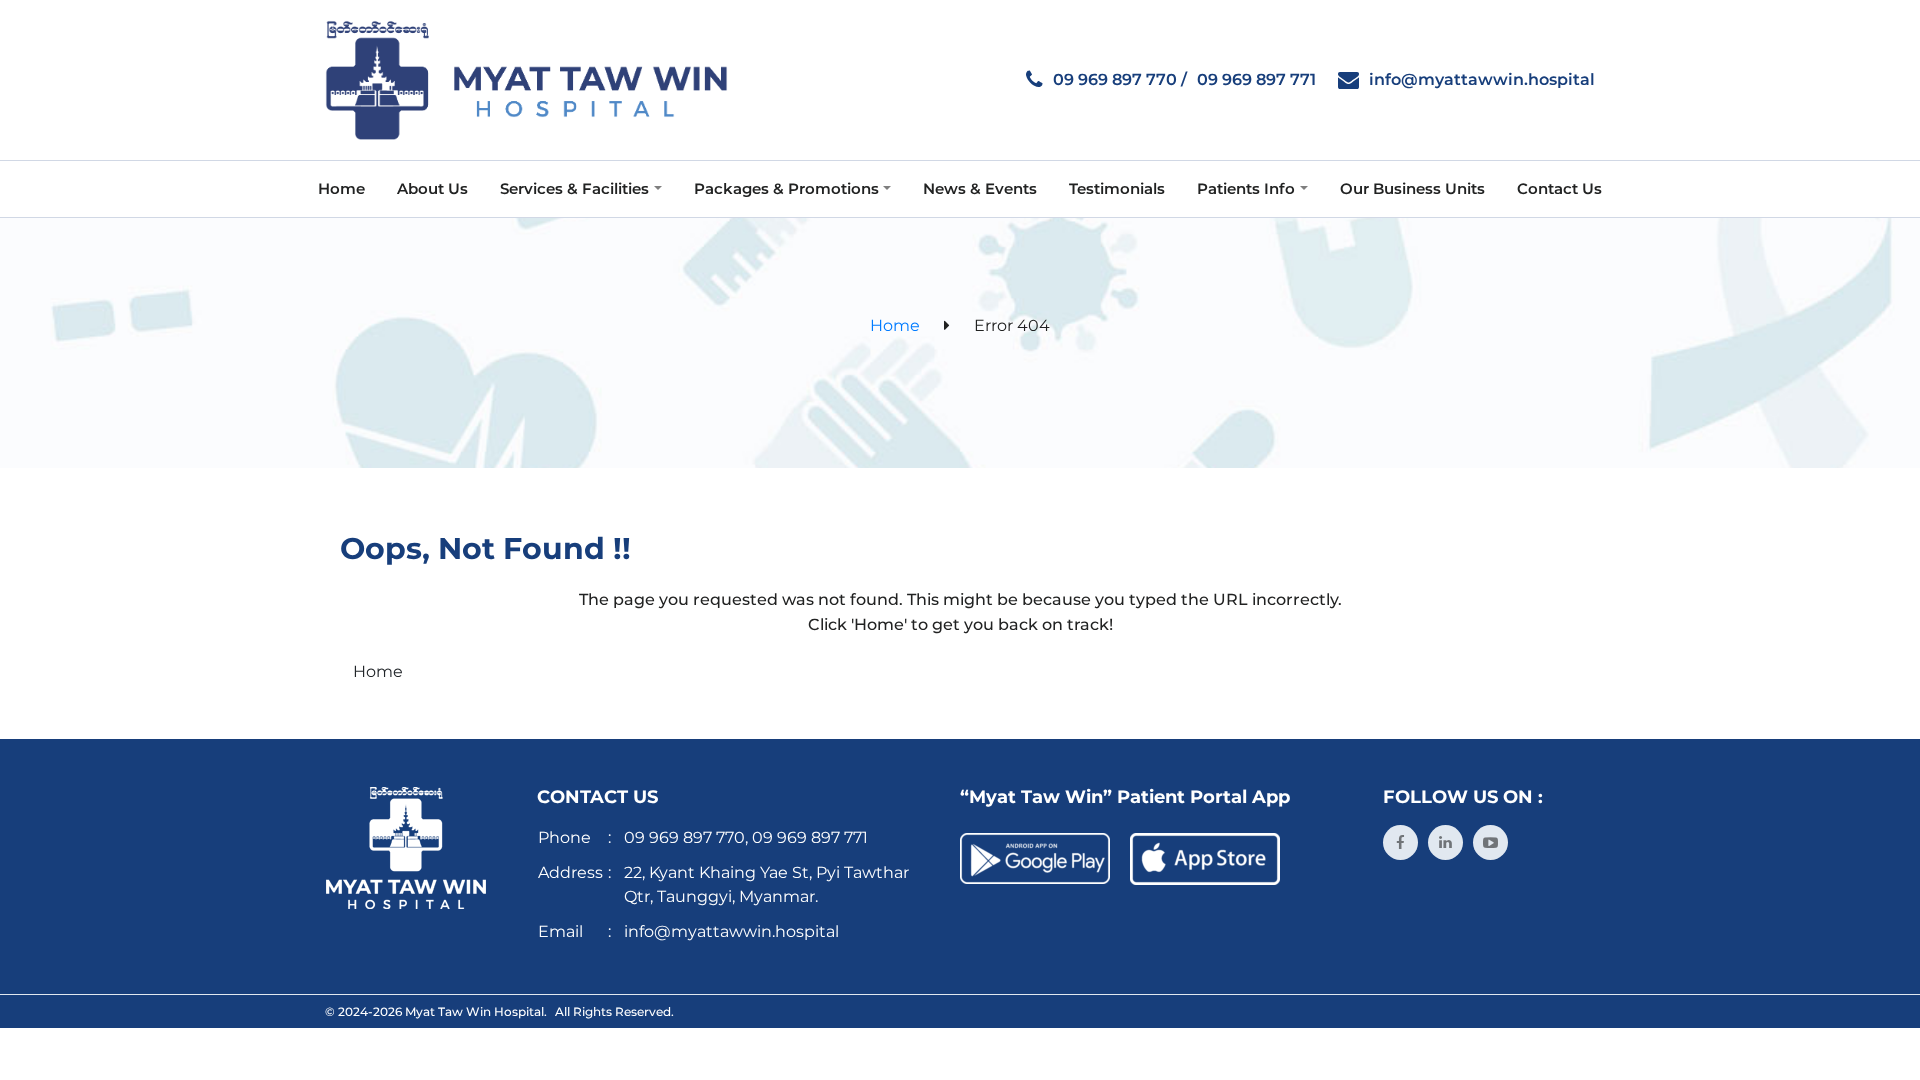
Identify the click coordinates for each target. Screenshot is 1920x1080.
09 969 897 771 (1256, 79)
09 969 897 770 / (1120, 79)
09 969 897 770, (686, 837)
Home (895, 325)
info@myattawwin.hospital (1482, 79)
